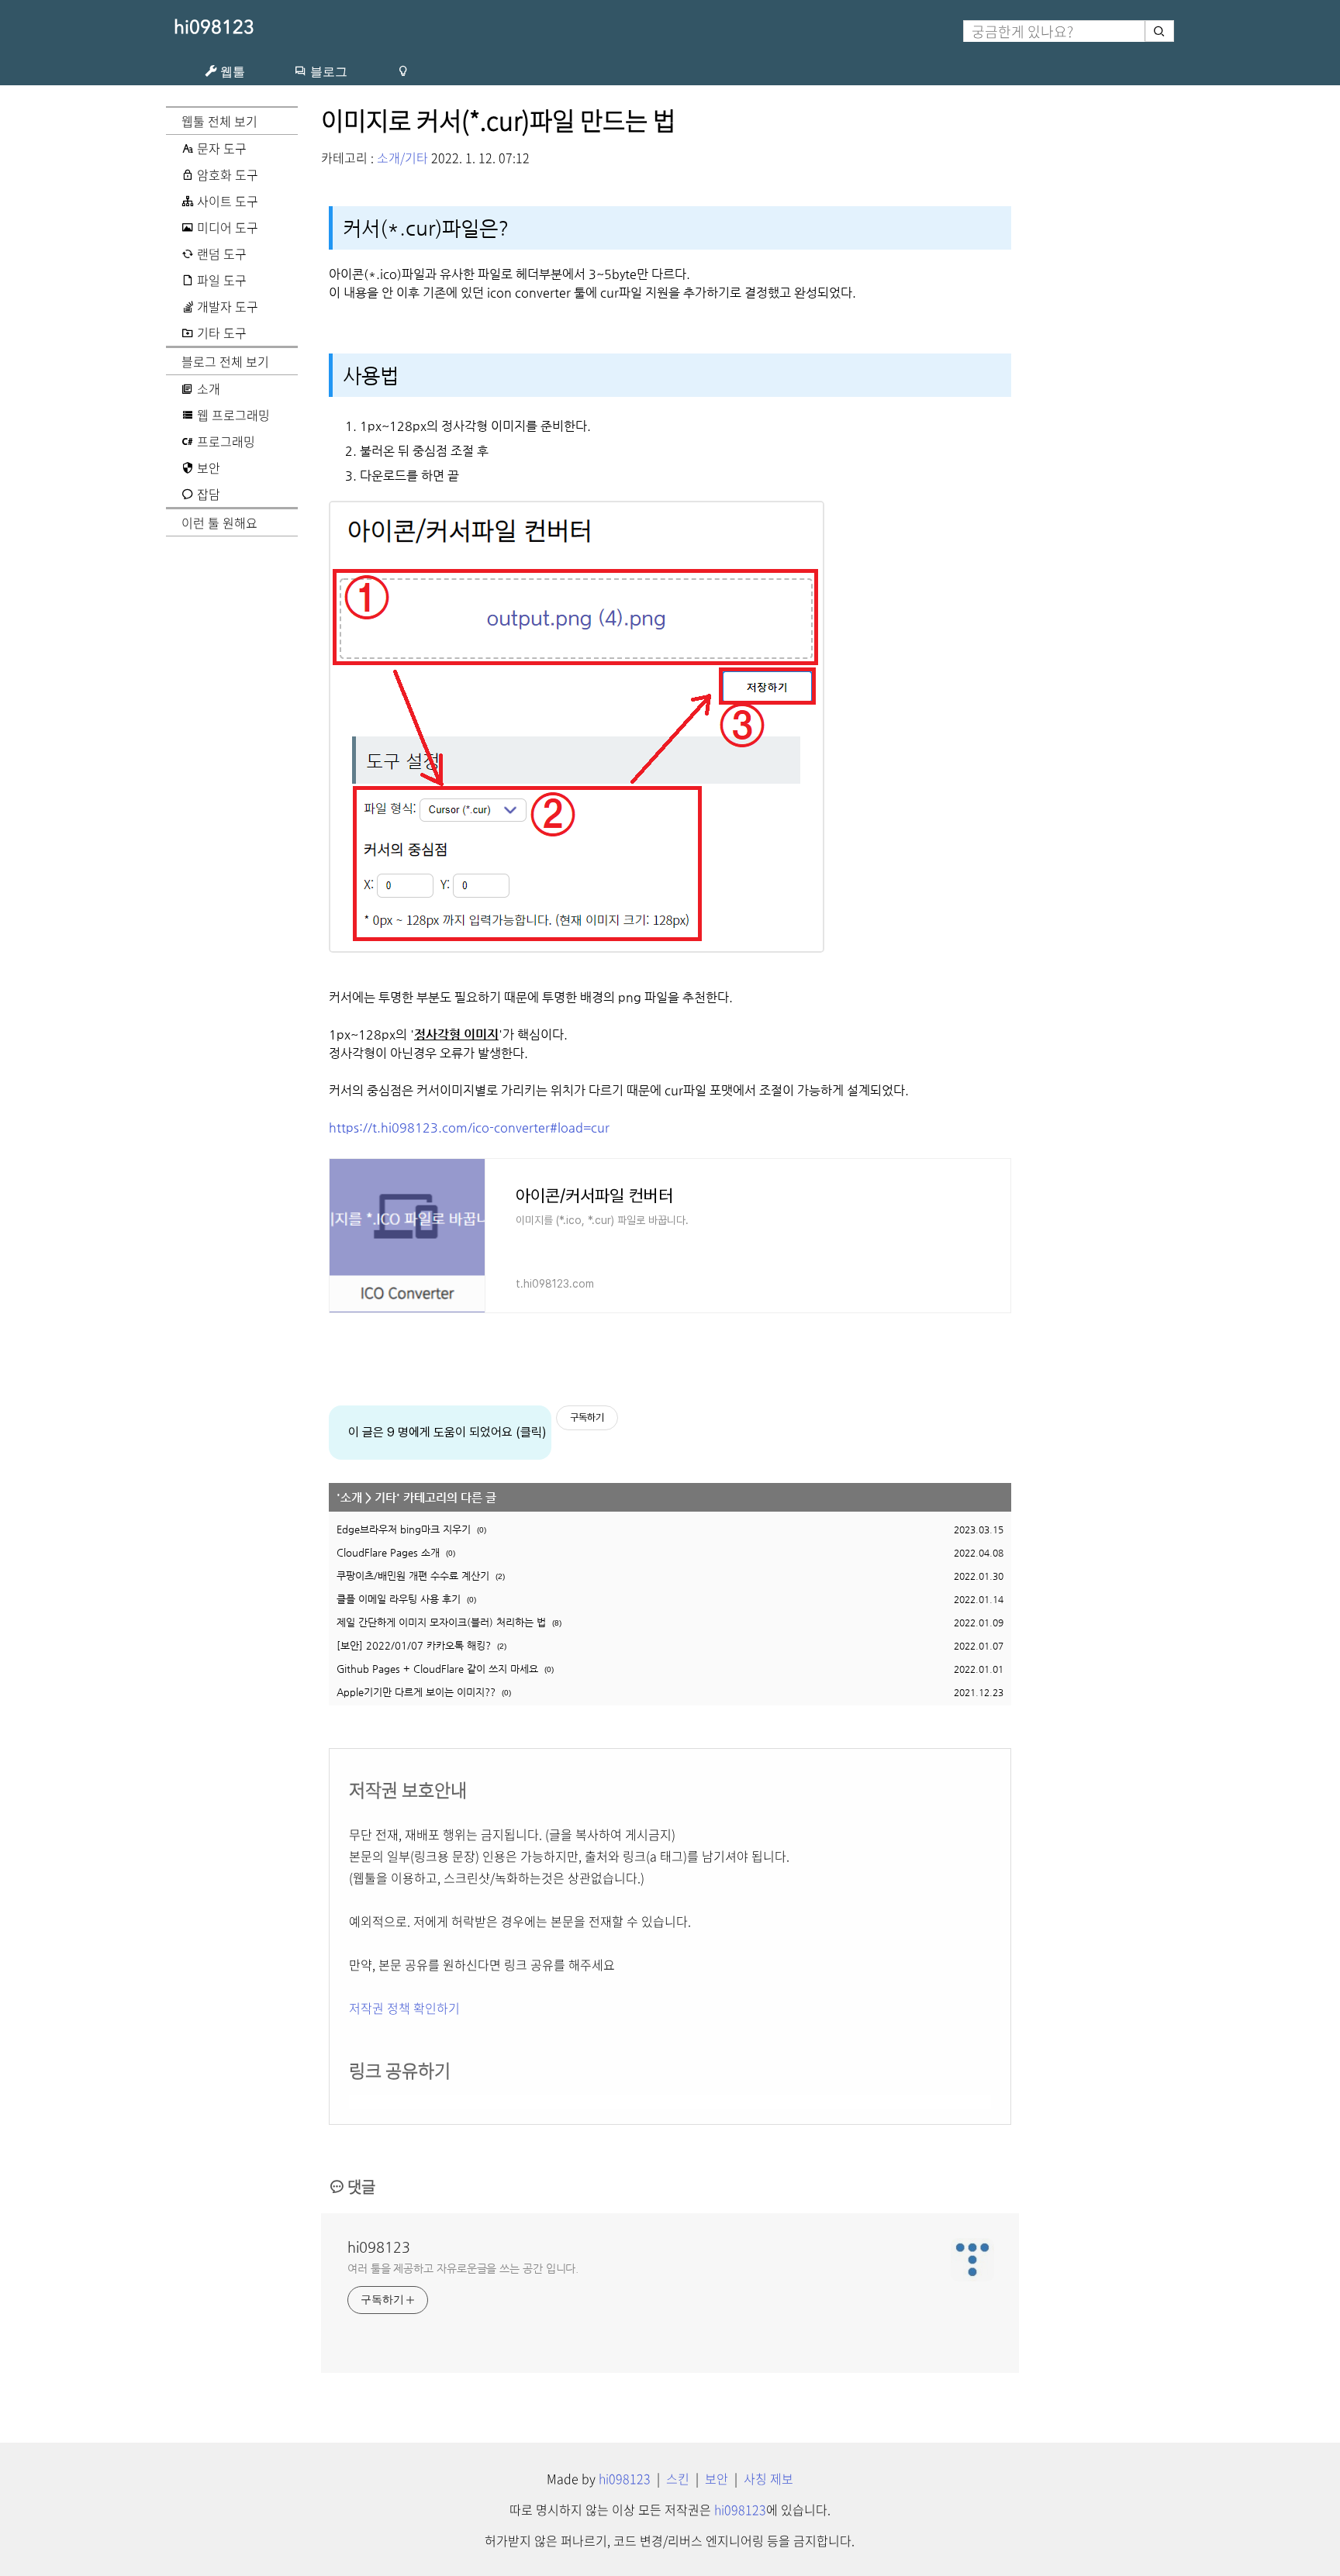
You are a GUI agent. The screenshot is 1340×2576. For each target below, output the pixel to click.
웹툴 (231, 71)
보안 (717, 2478)
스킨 (678, 2478)
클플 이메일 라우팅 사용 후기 (399, 1599)
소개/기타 (402, 157)
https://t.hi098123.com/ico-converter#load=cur (469, 1128)
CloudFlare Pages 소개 (388, 1552)
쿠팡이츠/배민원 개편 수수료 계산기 (413, 1576)
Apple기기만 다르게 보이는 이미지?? (416, 1692)
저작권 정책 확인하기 (404, 2008)
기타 (385, 1497)
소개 (351, 1497)
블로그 (327, 71)
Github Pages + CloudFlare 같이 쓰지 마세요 (437, 1669)
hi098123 (214, 27)
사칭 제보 (768, 2478)
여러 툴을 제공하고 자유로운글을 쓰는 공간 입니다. (463, 2268)
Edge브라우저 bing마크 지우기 (404, 1529)
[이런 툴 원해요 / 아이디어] (403, 71)
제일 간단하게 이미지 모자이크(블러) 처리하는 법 (441, 1622)
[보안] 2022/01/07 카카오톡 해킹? (414, 1645)
